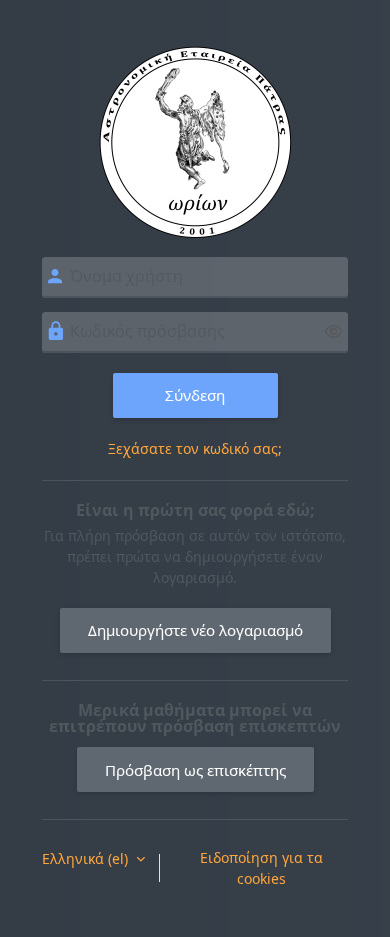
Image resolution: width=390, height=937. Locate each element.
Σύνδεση (195, 395)
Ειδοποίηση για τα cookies (261, 868)
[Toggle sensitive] (333, 331)
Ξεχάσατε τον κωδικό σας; (195, 448)
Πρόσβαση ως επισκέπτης (195, 770)
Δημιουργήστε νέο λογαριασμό (195, 630)
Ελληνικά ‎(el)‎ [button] (87, 858)
